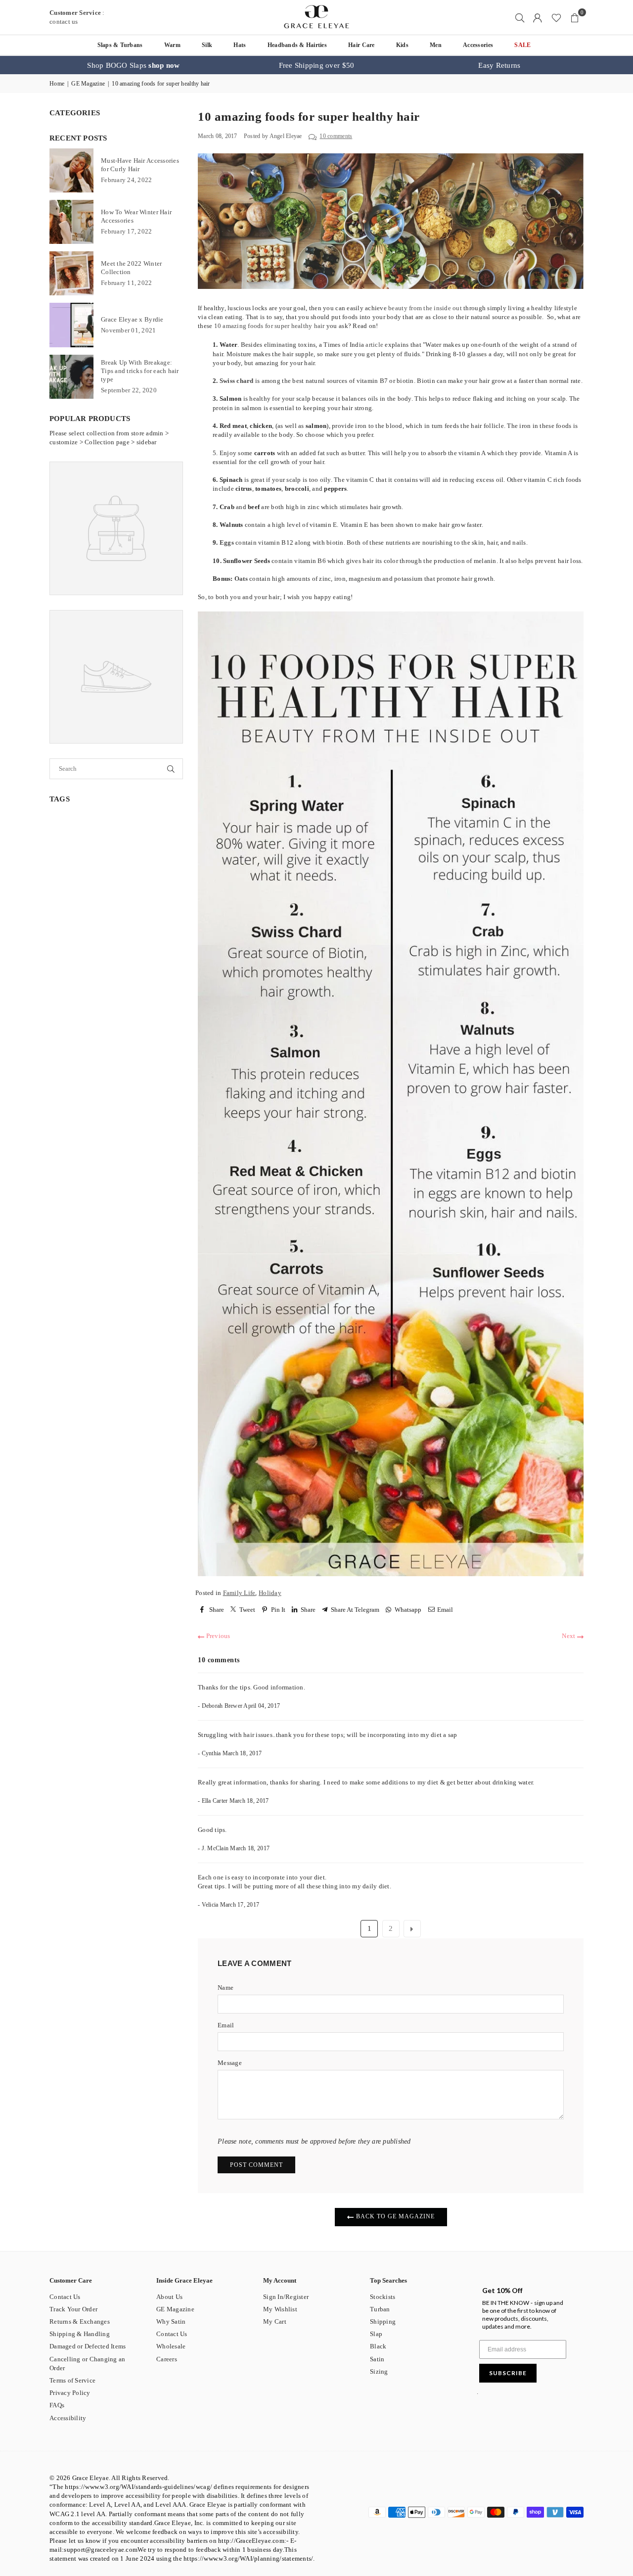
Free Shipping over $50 (317, 65)
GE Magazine (88, 84)
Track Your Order (73, 2309)
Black (378, 2346)
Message (230, 2063)
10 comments (336, 136)
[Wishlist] (556, 17)
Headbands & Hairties (297, 45)
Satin (377, 2359)
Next (569, 1636)
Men (436, 45)
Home (57, 84)
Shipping (383, 2321)
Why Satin (171, 2321)
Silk (207, 45)
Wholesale (171, 2346)
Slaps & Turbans (120, 45)
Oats (241, 579)
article (374, 345)
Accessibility (68, 2418)
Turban (380, 2309)
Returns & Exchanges (80, 2321)
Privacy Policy (70, 2393)
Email (226, 2025)
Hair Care (361, 45)
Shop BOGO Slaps (133, 65)
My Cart (275, 2321)
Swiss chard (237, 381)
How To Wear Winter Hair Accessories (136, 216)
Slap (376, 2334)
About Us (169, 2297)
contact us (64, 22)
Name (226, 1988)
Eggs (227, 542)
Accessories (478, 45)
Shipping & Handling (80, 2334)
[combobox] (103, 769)
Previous (217, 1636)
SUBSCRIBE (508, 2373)
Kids (402, 45)
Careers (167, 2359)
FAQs (57, 2405)
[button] (575, 17)
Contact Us (65, 2297)
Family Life (239, 1593)
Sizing (379, 2371)
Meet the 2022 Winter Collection (131, 268)
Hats (240, 45)
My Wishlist (280, 2309)
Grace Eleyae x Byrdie (132, 319)
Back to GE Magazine (394, 2216)
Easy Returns (499, 65)
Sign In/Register (286, 2297)
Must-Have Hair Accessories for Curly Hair (140, 165)
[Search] (520, 17)
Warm (172, 45)
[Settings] (538, 17)
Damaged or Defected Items (88, 2346)
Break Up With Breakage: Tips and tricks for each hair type (140, 371)
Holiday (270, 1593)
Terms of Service (72, 2380)
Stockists (383, 2297)
